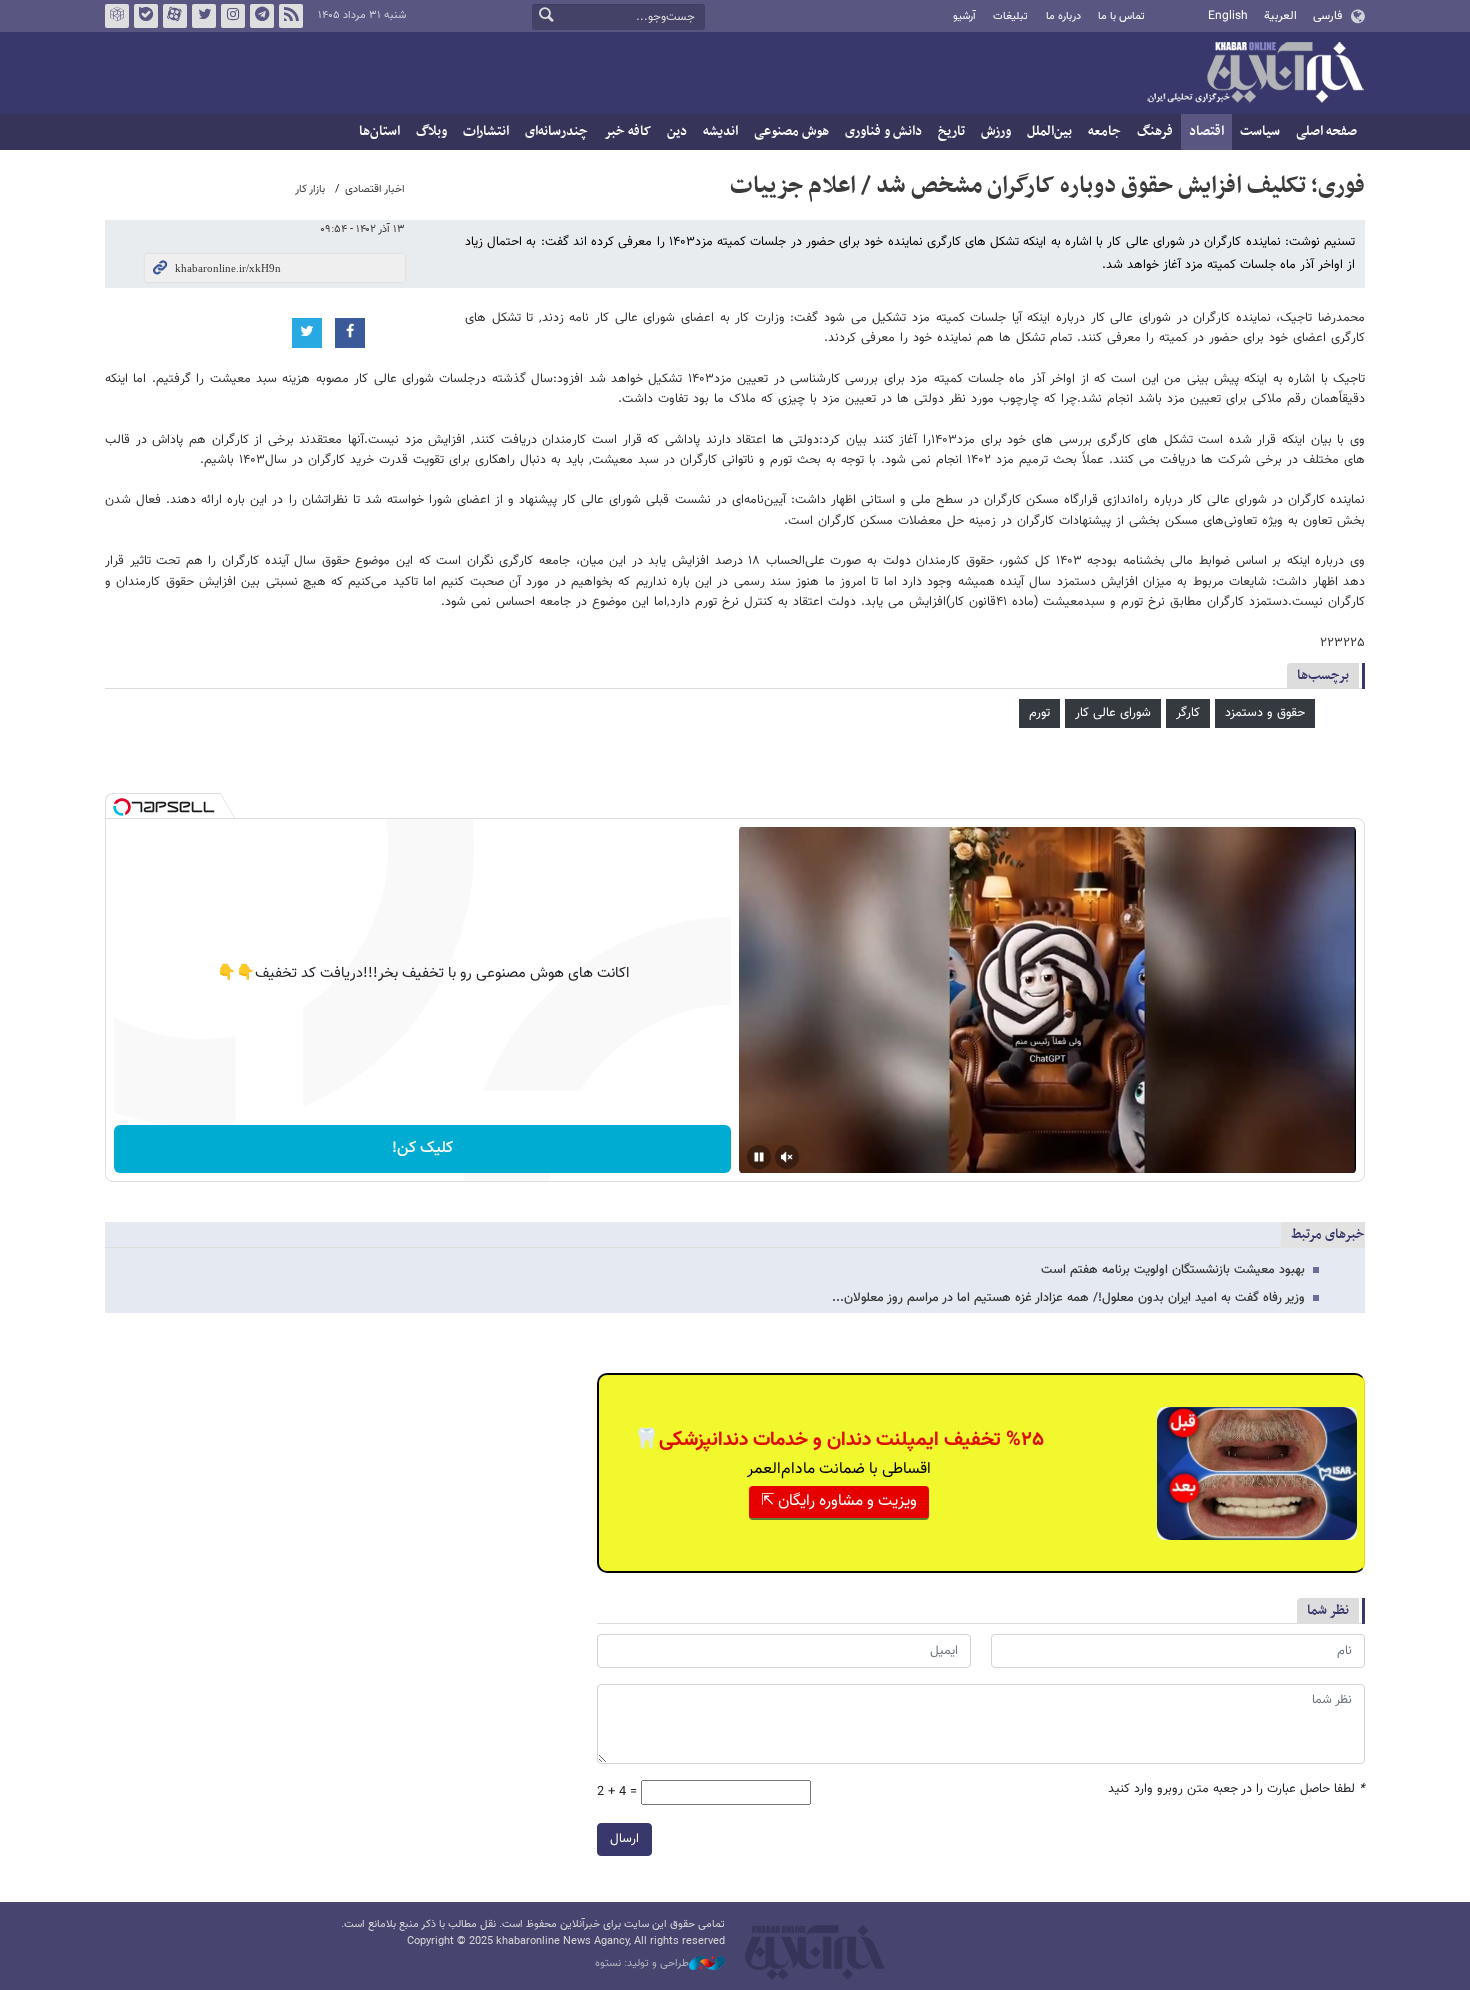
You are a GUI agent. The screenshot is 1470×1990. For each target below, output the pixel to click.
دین (677, 131)
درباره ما (1063, 16)
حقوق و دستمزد (1265, 713)
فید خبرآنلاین (291, 16)
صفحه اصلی (1326, 131)
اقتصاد (1206, 131)
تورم (1039, 713)
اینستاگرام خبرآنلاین (233, 16)
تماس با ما (1121, 16)
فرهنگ (1155, 131)
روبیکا (117, 16)
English (1228, 16)
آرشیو (964, 16)
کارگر (1188, 713)
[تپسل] (122, 807)
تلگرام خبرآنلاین (262, 16)
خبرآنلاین (1255, 74)
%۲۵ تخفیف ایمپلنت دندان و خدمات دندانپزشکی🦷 (839, 1440)
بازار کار (310, 189)
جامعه (1104, 131)
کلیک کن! (422, 1148)
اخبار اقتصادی (375, 189)
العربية (1280, 16)
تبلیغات (1010, 16)
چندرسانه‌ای (556, 131)
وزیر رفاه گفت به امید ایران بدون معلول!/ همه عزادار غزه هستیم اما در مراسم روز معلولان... (1068, 1298)
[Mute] (787, 1157)
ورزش (996, 131)
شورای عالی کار (1113, 713)
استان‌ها (379, 131)
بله (146, 16)
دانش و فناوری (883, 131)
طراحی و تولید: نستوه (642, 1964)
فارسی (1327, 16)
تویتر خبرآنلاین (204, 16)
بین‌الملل (1049, 131)
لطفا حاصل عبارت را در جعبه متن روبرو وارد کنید (1236, 1789)
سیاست (1260, 131)
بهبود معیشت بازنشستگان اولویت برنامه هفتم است (1173, 1270)
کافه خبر (627, 131)
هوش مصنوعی (791, 131)
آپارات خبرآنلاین (175, 16)
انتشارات (486, 131)
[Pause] (759, 1157)
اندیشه (720, 131)
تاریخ (951, 131)
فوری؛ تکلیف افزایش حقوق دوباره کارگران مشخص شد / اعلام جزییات (1047, 186)
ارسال (624, 1839)
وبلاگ (431, 131)
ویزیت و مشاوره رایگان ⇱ (839, 1501)
